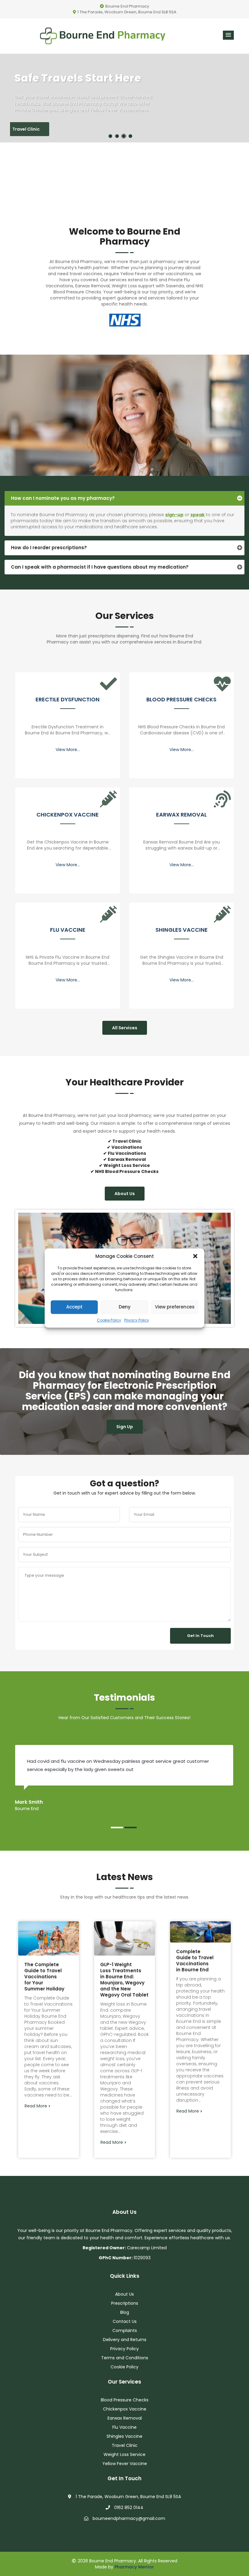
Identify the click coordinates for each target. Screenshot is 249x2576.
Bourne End (67, 262)
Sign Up (125, 1427)
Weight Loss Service (124, 2454)
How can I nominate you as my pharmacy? (63, 498)
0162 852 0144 (129, 2508)
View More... (68, 750)
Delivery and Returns (125, 2340)
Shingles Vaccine (182, 930)
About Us (125, 1194)
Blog (125, 2312)
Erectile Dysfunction (68, 700)
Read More (36, 2106)
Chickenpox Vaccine (68, 815)
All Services (125, 1028)
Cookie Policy (109, 1320)
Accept (74, 1307)
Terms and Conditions (125, 2358)
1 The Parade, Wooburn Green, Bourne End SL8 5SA (127, 12)
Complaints (125, 2330)
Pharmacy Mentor (134, 2567)
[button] (195, 1256)
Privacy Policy (137, 1320)
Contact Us (125, 2321)
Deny (125, 1307)
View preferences (175, 1307)
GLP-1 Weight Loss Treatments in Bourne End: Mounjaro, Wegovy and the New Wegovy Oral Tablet (124, 1980)
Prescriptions (125, 2303)
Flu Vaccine (68, 930)
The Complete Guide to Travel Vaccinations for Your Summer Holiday (44, 1977)
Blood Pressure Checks (181, 700)
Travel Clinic (38, 129)
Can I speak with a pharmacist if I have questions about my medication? (100, 567)
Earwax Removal (181, 815)
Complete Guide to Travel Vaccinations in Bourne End (195, 1961)
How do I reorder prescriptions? (49, 548)
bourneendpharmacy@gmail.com (129, 2518)
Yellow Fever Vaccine (125, 2464)
